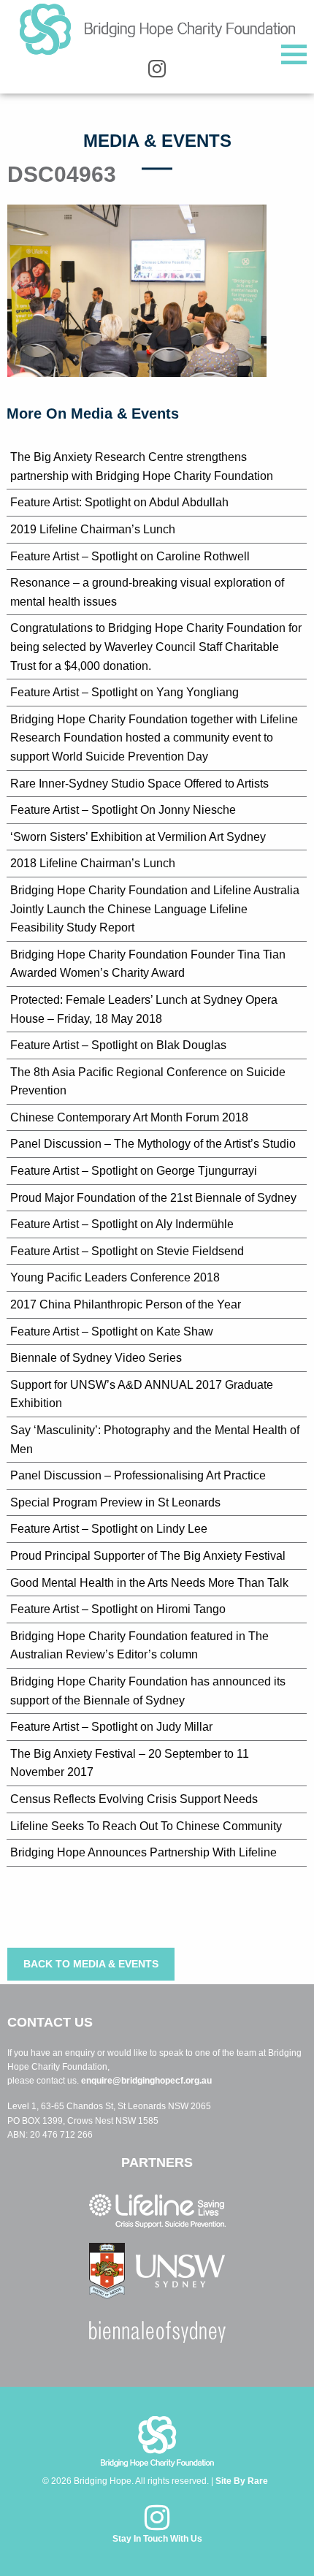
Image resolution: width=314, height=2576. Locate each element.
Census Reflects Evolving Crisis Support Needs (134, 1799)
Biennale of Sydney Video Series (96, 1358)
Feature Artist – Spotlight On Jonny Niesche (123, 810)
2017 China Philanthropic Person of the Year (126, 1304)
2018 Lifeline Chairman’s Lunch (93, 863)
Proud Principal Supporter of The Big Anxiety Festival (148, 1556)
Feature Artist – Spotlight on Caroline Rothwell (130, 556)
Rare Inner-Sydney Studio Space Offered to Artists (139, 784)
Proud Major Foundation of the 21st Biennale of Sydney (153, 1198)
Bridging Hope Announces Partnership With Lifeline (143, 1852)
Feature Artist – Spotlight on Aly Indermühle (122, 1224)
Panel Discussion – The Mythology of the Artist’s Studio (153, 1144)
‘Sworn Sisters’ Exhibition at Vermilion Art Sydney (138, 837)
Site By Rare (242, 2481)
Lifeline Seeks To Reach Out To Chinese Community (146, 1826)
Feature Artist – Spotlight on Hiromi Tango (118, 1609)
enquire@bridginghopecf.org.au (146, 2081)
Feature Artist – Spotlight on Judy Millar (111, 1727)
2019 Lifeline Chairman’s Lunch (93, 529)
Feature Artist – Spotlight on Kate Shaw (112, 1331)
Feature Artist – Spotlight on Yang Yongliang (125, 692)
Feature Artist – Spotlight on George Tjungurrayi (134, 1171)
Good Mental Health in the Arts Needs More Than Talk (149, 1583)
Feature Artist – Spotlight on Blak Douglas (118, 1045)
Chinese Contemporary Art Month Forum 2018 (129, 1117)
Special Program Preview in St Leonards (115, 1502)
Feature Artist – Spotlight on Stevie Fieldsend (127, 1251)
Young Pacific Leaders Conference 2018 (115, 1277)
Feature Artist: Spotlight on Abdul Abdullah (119, 502)
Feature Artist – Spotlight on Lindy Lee (109, 1529)
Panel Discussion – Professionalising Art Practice (138, 1475)
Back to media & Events (91, 1964)
